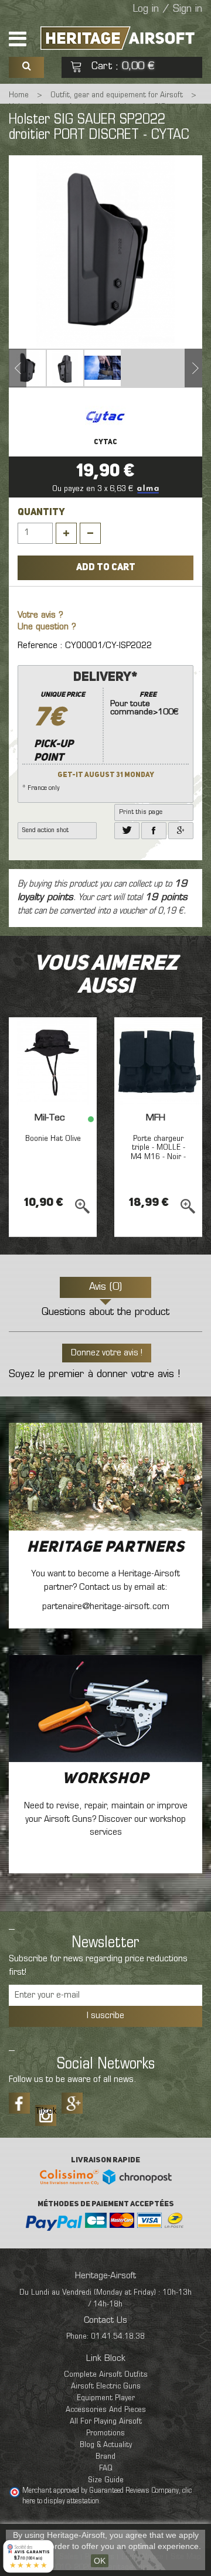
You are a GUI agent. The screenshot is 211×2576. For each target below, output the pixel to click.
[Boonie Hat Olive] (53, 1061)
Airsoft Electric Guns (106, 2386)
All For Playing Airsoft (106, 2422)
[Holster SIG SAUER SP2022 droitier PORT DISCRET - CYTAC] (28, 368)
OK (100, 2561)
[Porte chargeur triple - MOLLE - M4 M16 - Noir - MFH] (158, 1061)
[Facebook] (154, 831)
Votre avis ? (40, 616)
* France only (100, 731)
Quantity (41, 513)
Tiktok (46, 2111)
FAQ (106, 2468)
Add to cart (106, 568)
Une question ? (47, 627)
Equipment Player (106, 2398)
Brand (105, 2457)
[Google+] (181, 831)
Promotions (105, 2433)
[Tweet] (127, 831)
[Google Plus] (72, 2103)
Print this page (141, 812)
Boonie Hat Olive (53, 1139)
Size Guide (106, 2480)
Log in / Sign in (168, 9)
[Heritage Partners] (105, 1476)
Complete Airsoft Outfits (106, 2375)
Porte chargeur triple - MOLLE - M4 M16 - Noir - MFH (158, 1152)
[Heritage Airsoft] (119, 38)
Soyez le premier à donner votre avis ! (94, 1375)
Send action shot (45, 830)
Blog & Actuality (106, 2445)
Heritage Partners (106, 1548)
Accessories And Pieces (106, 2410)
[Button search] (26, 67)
